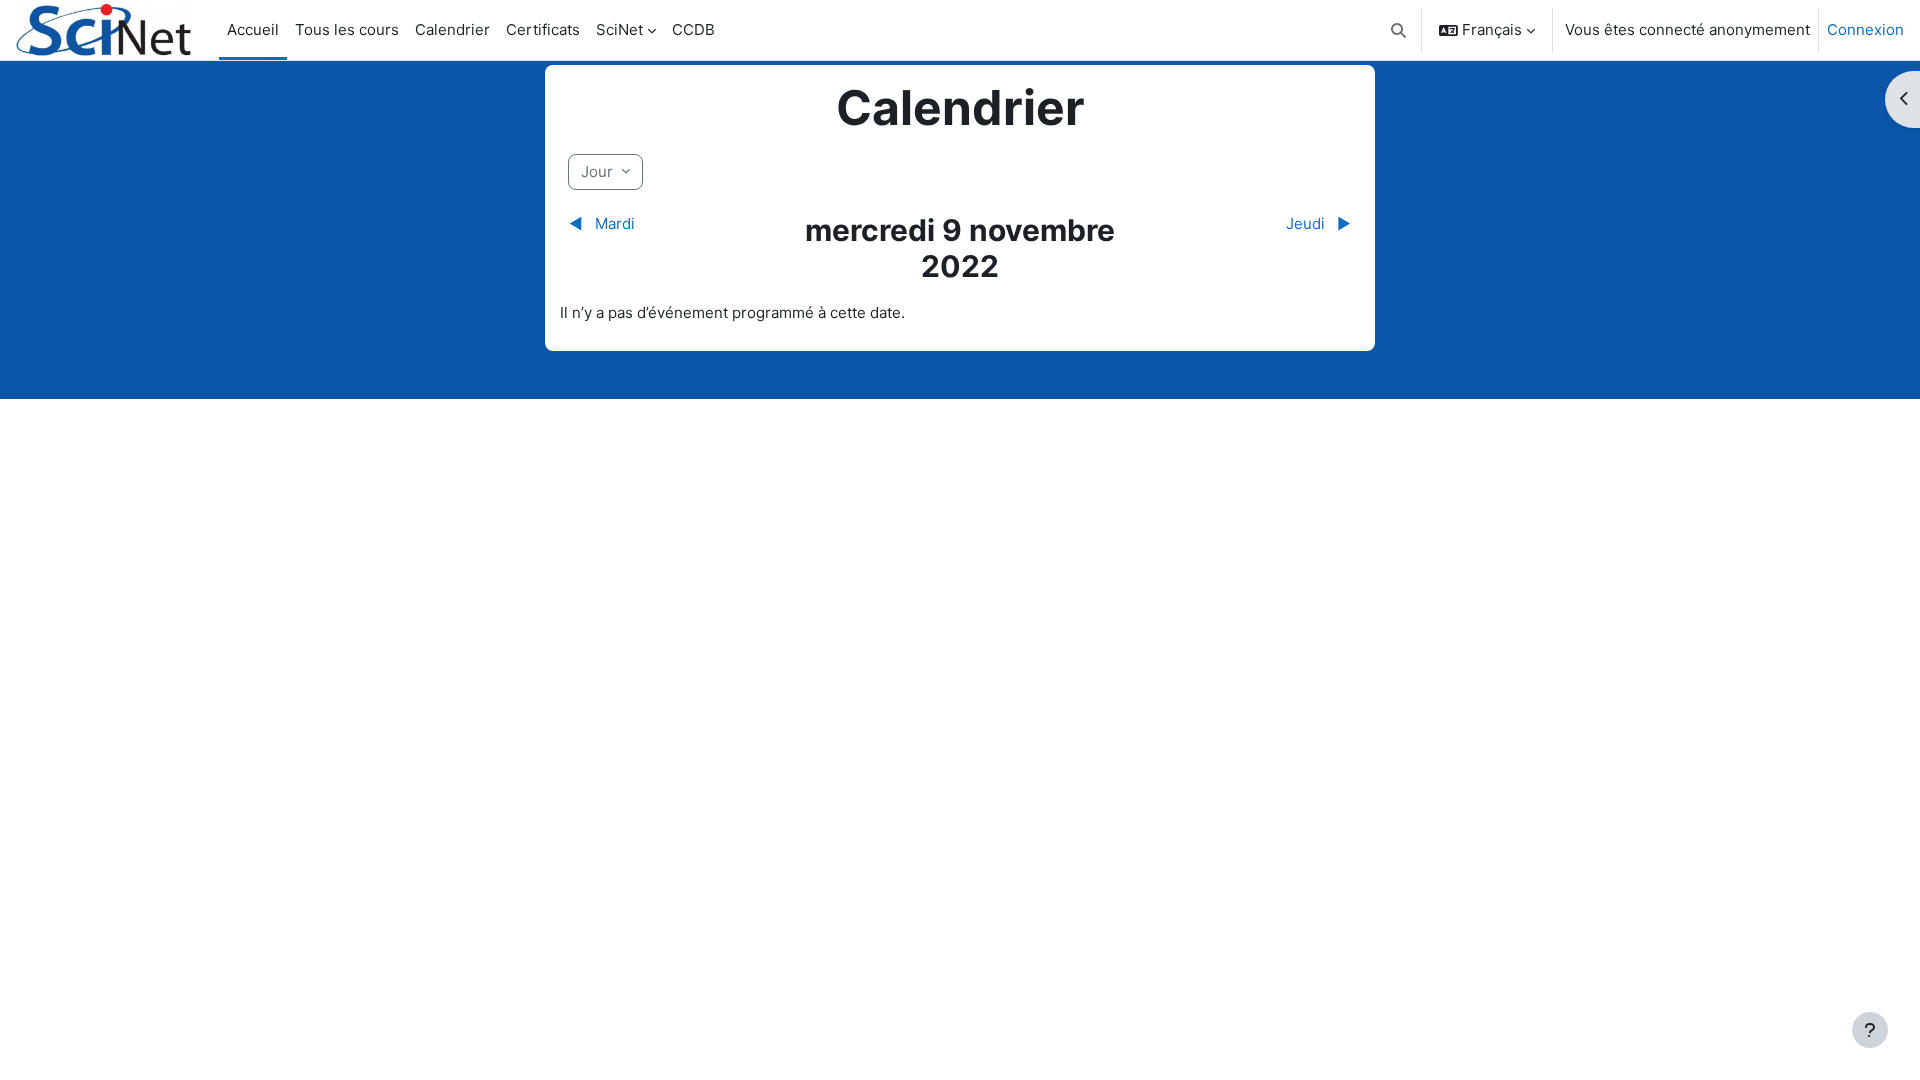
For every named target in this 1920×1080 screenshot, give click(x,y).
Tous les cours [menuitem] (347, 29)
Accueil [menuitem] (253, 29)
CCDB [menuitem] (693, 29)
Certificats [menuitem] (543, 29)
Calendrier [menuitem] (452, 29)
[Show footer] (1870, 1030)
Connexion (1865, 29)
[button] (1399, 30)
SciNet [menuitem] (619, 29)
